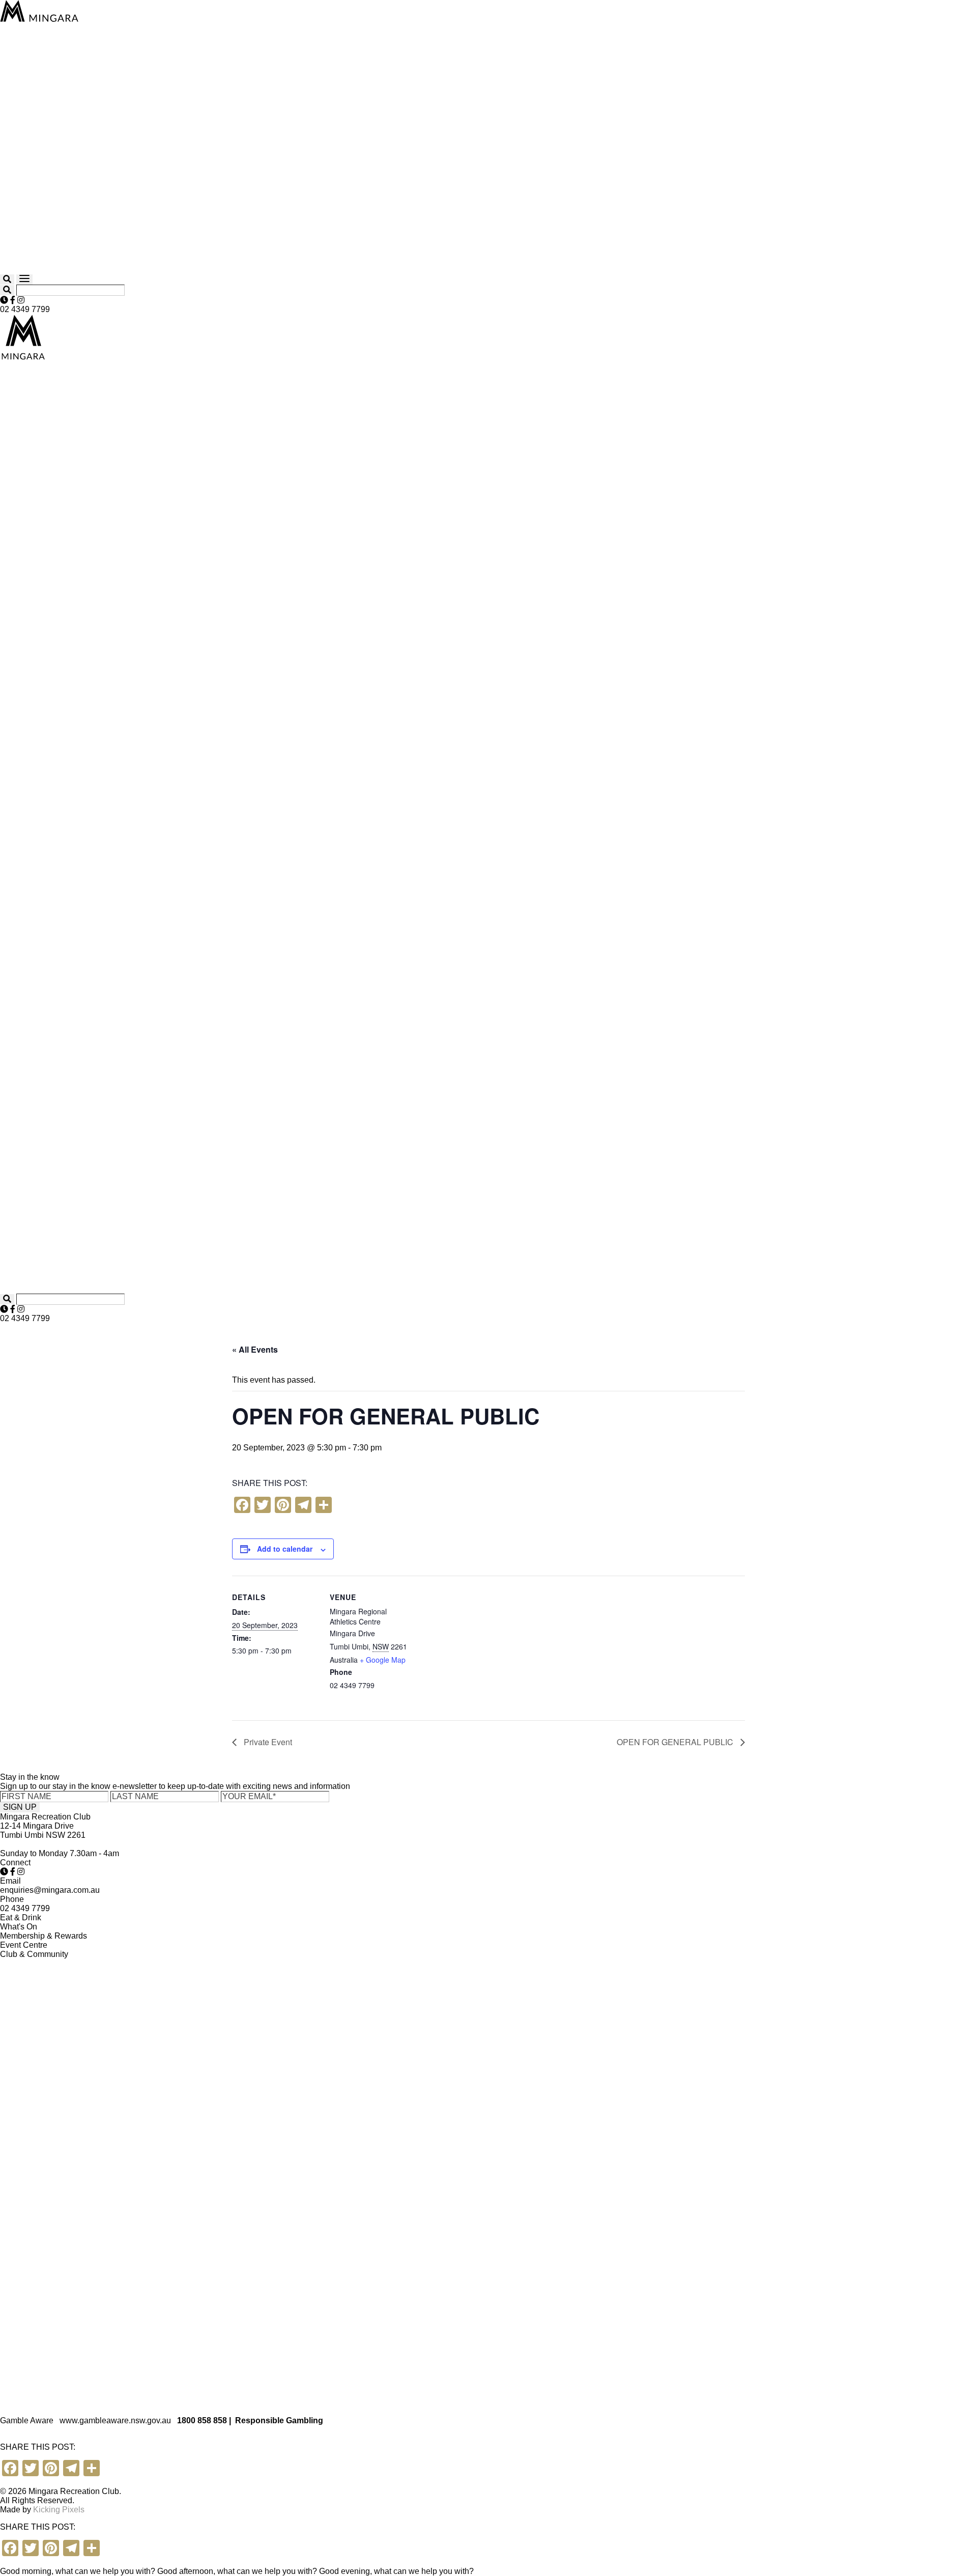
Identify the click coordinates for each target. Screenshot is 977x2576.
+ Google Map (383, 1660)
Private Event (267, 1742)
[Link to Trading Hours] (4, 300)
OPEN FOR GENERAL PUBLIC (676, 1742)
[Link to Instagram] (21, 300)
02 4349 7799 (25, 309)
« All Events (255, 1349)
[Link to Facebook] (13, 300)
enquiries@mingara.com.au (50, 1890)
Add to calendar (285, 1549)
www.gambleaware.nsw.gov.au (115, 2420)
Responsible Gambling (279, 2420)
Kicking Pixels (59, 2510)
